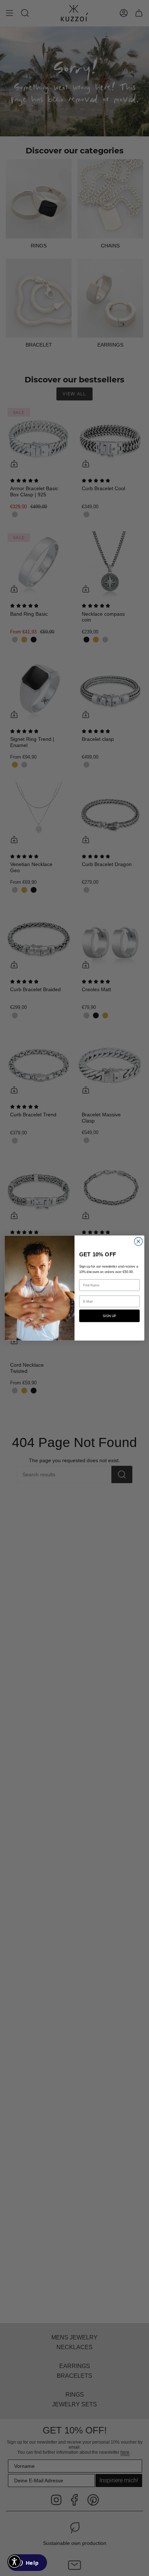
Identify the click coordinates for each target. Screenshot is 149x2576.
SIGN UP (109, 1316)
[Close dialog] (138, 1241)
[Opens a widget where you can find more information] (27, 2563)
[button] (14, 2562)
